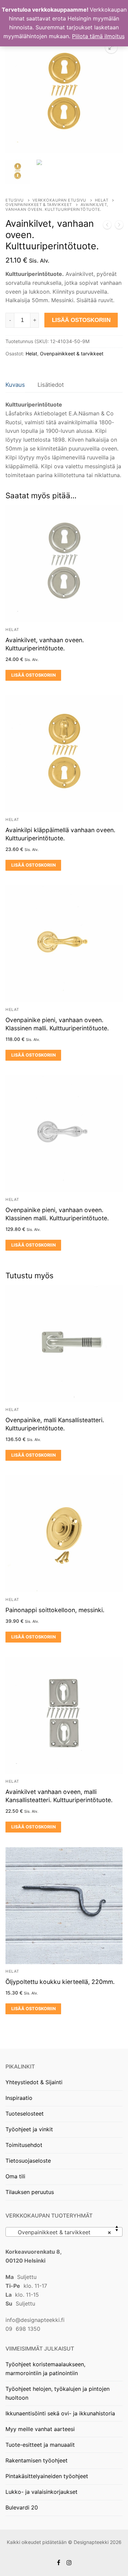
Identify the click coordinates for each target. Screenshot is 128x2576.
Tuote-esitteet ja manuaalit (40, 2445)
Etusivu (15, 200)
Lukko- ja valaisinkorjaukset (41, 2492)
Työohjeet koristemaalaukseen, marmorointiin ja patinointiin (45, 2369)
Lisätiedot (51, 385)
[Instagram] (69, 2563)
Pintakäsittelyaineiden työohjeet (47, 2476)
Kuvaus (15, 385)
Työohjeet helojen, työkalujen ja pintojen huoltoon (58, 2393)
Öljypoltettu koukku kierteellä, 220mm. (60, 1982)
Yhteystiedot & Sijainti (34, 2082)
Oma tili (15, 2176)
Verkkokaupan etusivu (59, 200)
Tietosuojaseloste (28, 2161)
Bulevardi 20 (22, 2507)
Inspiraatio (19, 2098)
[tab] (15, 385)
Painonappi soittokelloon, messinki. (55, 1610)
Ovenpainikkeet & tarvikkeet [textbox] (62, 2232)
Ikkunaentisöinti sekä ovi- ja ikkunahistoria (60, 2413)
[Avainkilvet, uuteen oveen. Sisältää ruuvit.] (107, 226)
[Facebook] (59, 2563)
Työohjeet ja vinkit (29, 2129)
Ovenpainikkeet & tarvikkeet (39, 205)
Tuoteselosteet (25, 2114)
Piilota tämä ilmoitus (98, 36)
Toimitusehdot (24, 2145)
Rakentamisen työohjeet (37, 2460)
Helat (102, 200)
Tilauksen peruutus (30, 2192)
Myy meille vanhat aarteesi (40, 2429)
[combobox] (64, 2232)
